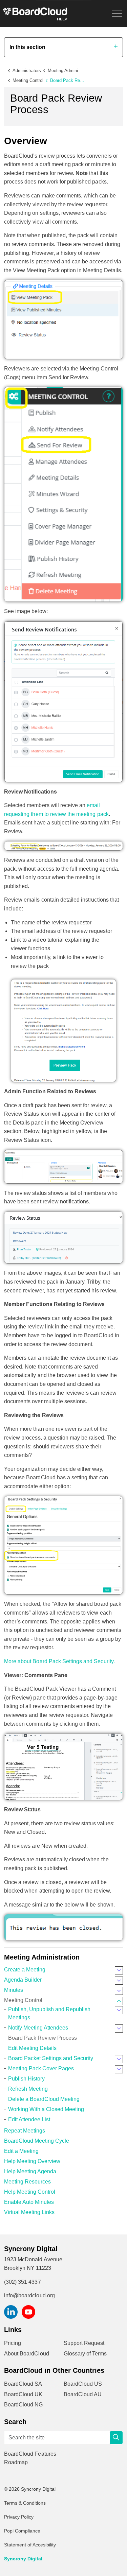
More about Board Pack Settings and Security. (59, 1661)
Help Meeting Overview (32, 2161)
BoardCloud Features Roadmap (30, 2458)
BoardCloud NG (24, 2405)
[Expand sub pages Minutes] (119, 1991)
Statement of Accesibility (30, 2545)
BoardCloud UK (23, 2394)
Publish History (26, 2079)
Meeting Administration (42, 1957)
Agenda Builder (23, 1980)
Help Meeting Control (30, 2192)
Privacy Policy (19, 2517)
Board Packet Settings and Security (51, 2058)
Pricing (13, 2343)
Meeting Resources (27, 2182)
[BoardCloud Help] (35, 14)
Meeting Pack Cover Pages (41, 2068)
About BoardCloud (27, 2354)
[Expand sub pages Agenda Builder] (119, 1981)
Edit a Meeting (21, 2151)
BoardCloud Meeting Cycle (37, 2141)
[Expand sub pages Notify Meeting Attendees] (119, 2029)
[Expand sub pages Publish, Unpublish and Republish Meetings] (119, 2010)
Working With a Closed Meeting (46, 2109)
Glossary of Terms (85, 2354)
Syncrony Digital (23, 2559)
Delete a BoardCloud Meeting (44, 2099)
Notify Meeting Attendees (38, 2028)
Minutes (14, 1990)
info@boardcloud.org (29, 2295)
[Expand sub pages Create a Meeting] (119, 1970)
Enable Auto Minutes (29, 2202)
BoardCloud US (83, 2384)
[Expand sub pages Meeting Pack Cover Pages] (119, 2069)
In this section (27, 47)
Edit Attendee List (29, 2119)
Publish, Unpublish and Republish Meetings (49, 2013)
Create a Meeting (25, 1970)
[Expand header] (117, 14)
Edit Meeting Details (32, 2048)
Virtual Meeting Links (29, 2212)
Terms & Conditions (25, 2503)
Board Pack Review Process (43, 2038)
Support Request (84, 2343)
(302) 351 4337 (23, 2282)
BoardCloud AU (83, 2394)
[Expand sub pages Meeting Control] (119, 2001)
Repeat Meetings (25, 2131)
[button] (116, 2438)
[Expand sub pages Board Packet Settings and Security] (119, 2059)
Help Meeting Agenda (30, 2171)
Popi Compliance (22, 2531)
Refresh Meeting (28, 2089)
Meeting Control (23, 2000)
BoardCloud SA (23, 2384)
